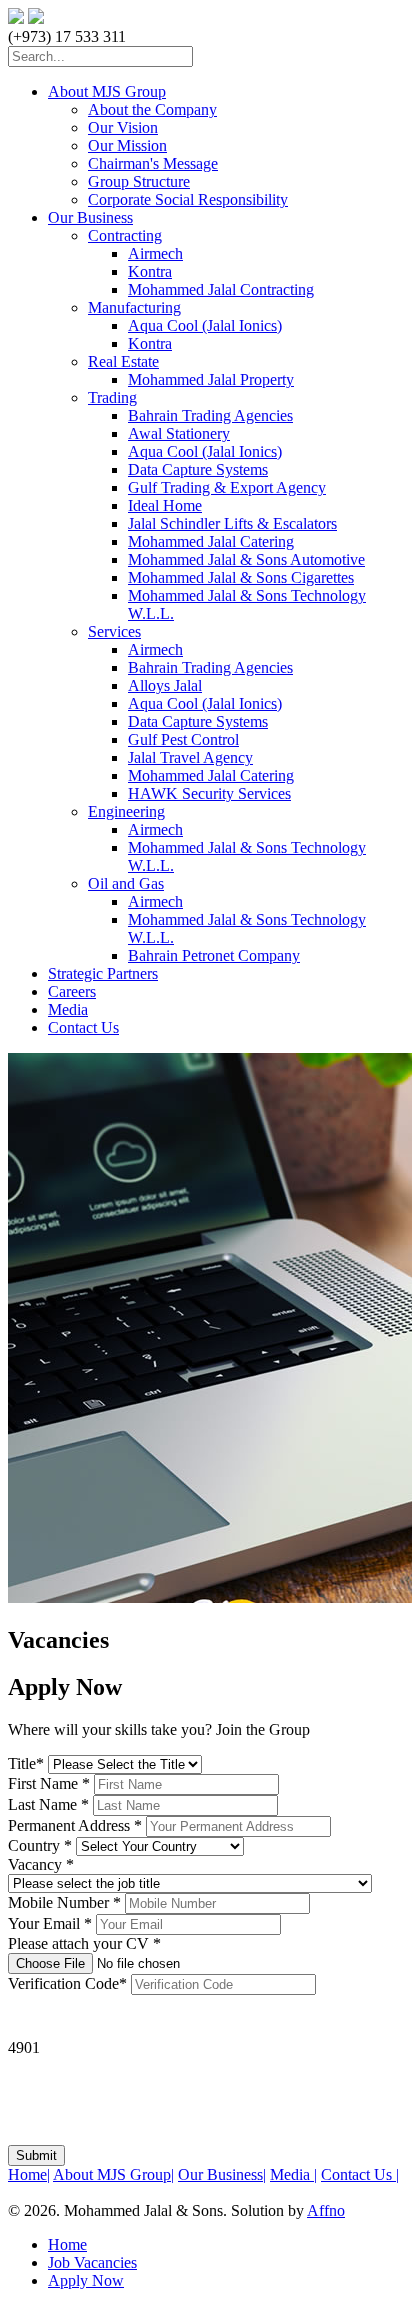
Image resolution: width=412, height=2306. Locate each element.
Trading (112, 397)
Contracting (125, 235)
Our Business (90, 217)
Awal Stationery (179, 433)
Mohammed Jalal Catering (211, 541)
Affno (326, 2210)
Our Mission (127, 145)
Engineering (126, 811)
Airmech (155, 253)
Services (114, 631)
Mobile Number (64, 1902)
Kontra (150, 271)
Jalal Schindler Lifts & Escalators (232, 523)
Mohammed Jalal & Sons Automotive (246, 559)
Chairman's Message (153, 163)
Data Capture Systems (198, 469)
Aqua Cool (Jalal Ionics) (205, 325)
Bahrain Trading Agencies (210, 415)
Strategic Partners (103, 973)
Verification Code (67, 1983)
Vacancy (41, 1864)
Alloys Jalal (165, 685)
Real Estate (123, 361)
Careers (72, 991)
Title (26, 1763)
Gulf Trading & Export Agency (227, 487)
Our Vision (123, 127)
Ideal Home (165, 505)
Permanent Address (75, 1825)
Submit (36, 2155)
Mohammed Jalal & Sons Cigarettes (241, 577)
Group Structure (139, 181)
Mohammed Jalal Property (211, 379)
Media (68, 1009)
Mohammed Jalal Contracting (221, 289)
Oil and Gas (126, 883)
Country (40, 1845)
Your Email (50, 1923)
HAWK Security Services (209, 793)
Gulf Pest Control (183, 739)
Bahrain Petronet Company (214, 955)
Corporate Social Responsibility (188, 199)
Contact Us (83, 1027)
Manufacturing (134, 307)
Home (29, 2174)
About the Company (152, 109)
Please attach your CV (84, 1943)
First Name (49, 1783)
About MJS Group (107, 91)
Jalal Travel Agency (190, 757)
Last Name (48, 1804)
